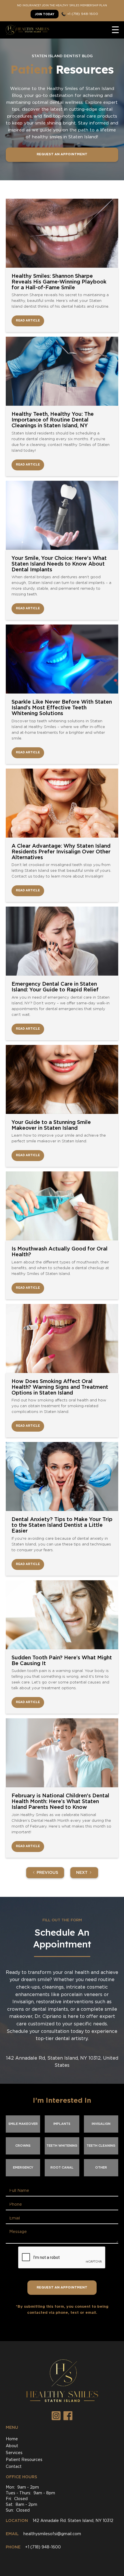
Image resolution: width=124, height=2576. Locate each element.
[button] (115, 30)
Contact (14, 2467)
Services (14, 2453)
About (12, 2446)
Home (12, 2439)
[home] (27, 30)
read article (28, 321)
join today (45, 15)
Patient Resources (24, 2460)
